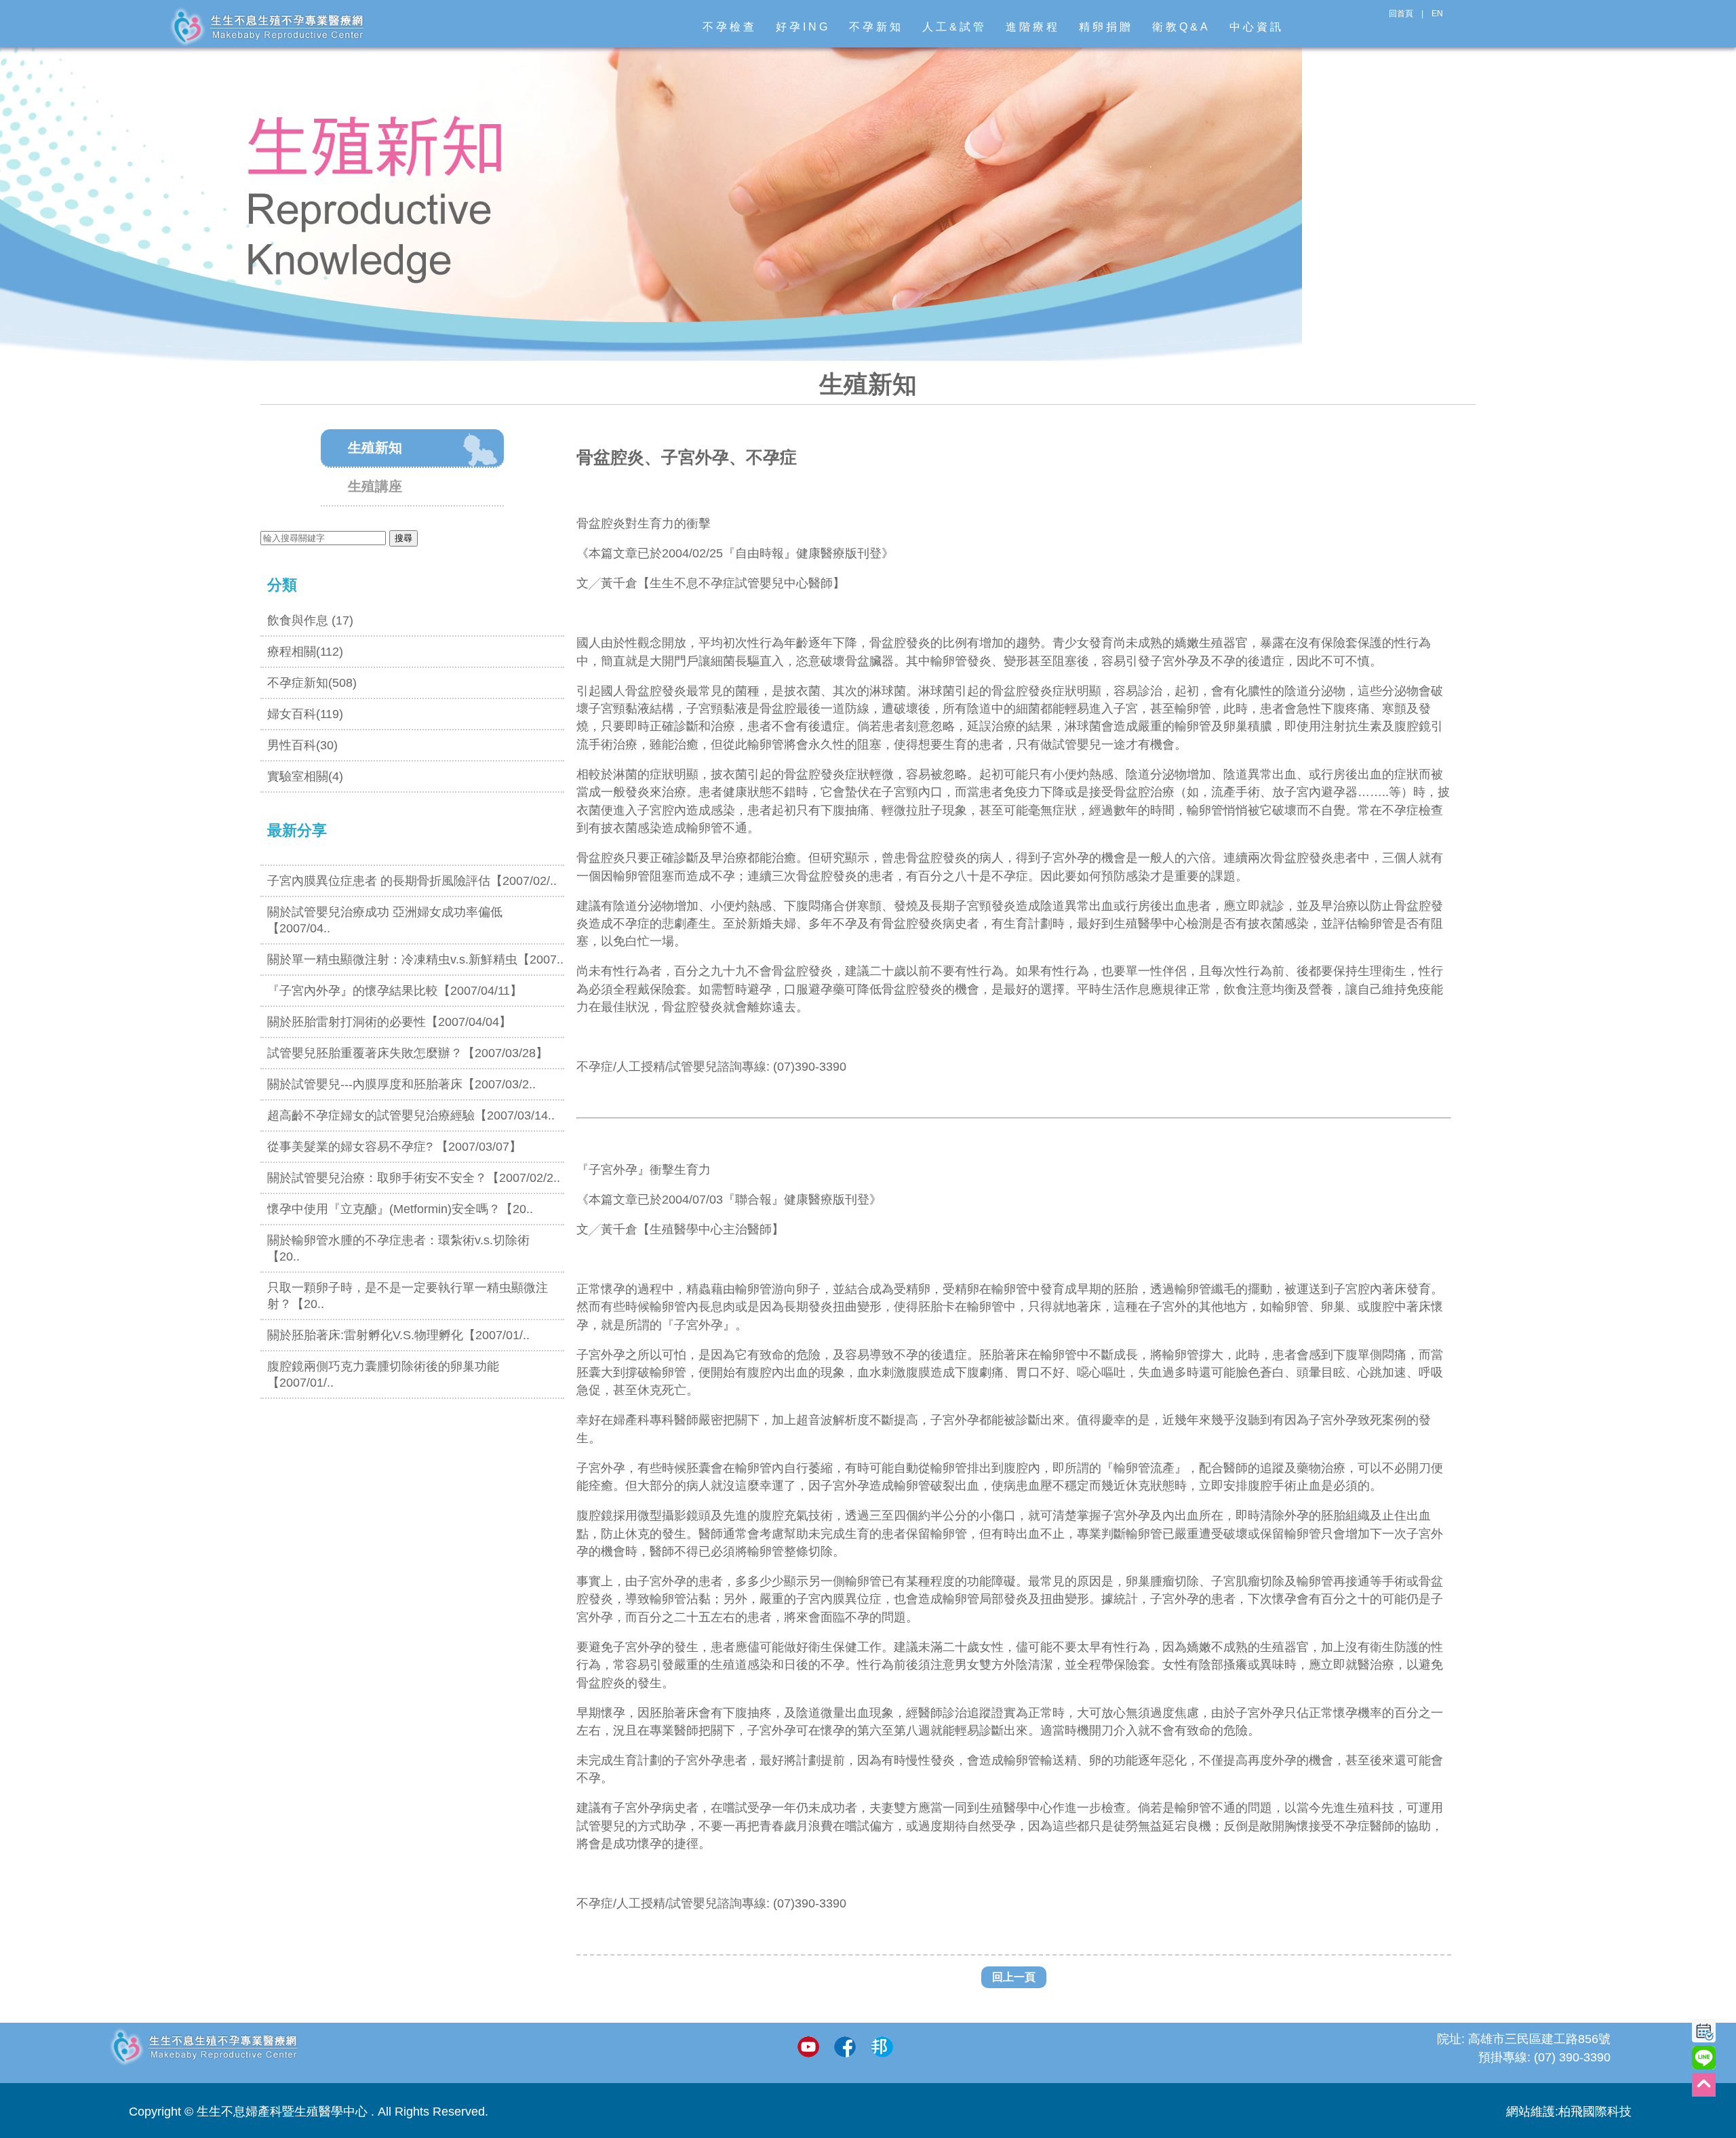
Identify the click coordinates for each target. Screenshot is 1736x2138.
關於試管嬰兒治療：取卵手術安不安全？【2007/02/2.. (414, 1178)
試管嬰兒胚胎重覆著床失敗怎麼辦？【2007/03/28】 (408, 1053)
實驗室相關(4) (305, 776)
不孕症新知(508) (312, 683)
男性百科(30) (302, 745)
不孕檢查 (730, 27)
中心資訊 (1257, 27)
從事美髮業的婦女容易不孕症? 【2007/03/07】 (394, 1147)
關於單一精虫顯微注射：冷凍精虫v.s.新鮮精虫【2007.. (415, 959)
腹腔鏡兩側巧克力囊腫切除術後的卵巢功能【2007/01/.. (383, 1374)
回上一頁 (1014, 1977)
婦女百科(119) (305, 714)
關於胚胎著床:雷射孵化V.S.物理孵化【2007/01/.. (398, 1335)
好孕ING (803, 27)
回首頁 (1401, 14)
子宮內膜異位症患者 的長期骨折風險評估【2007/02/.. (412, 881)
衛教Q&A (1181, 27)
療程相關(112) (305, 652)
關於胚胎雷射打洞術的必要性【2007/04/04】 (389, 1022)
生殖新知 (375, 448)
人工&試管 (954, 27)
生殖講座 (375, 486)
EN (1437, 14)
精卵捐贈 (1106, 27)
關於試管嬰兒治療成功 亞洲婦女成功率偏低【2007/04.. (385, 920)
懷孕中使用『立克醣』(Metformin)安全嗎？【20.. (400, 1209)
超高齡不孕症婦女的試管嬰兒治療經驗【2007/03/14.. (411, 1115)
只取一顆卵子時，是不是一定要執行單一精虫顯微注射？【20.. (408, 1296)
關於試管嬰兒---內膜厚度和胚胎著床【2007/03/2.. (401, 1084)
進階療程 (1033, 27)
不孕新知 (876, 27)
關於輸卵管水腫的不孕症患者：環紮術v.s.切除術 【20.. (398, 1248)
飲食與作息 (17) (310, 620)
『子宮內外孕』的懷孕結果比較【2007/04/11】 (395, 991)
